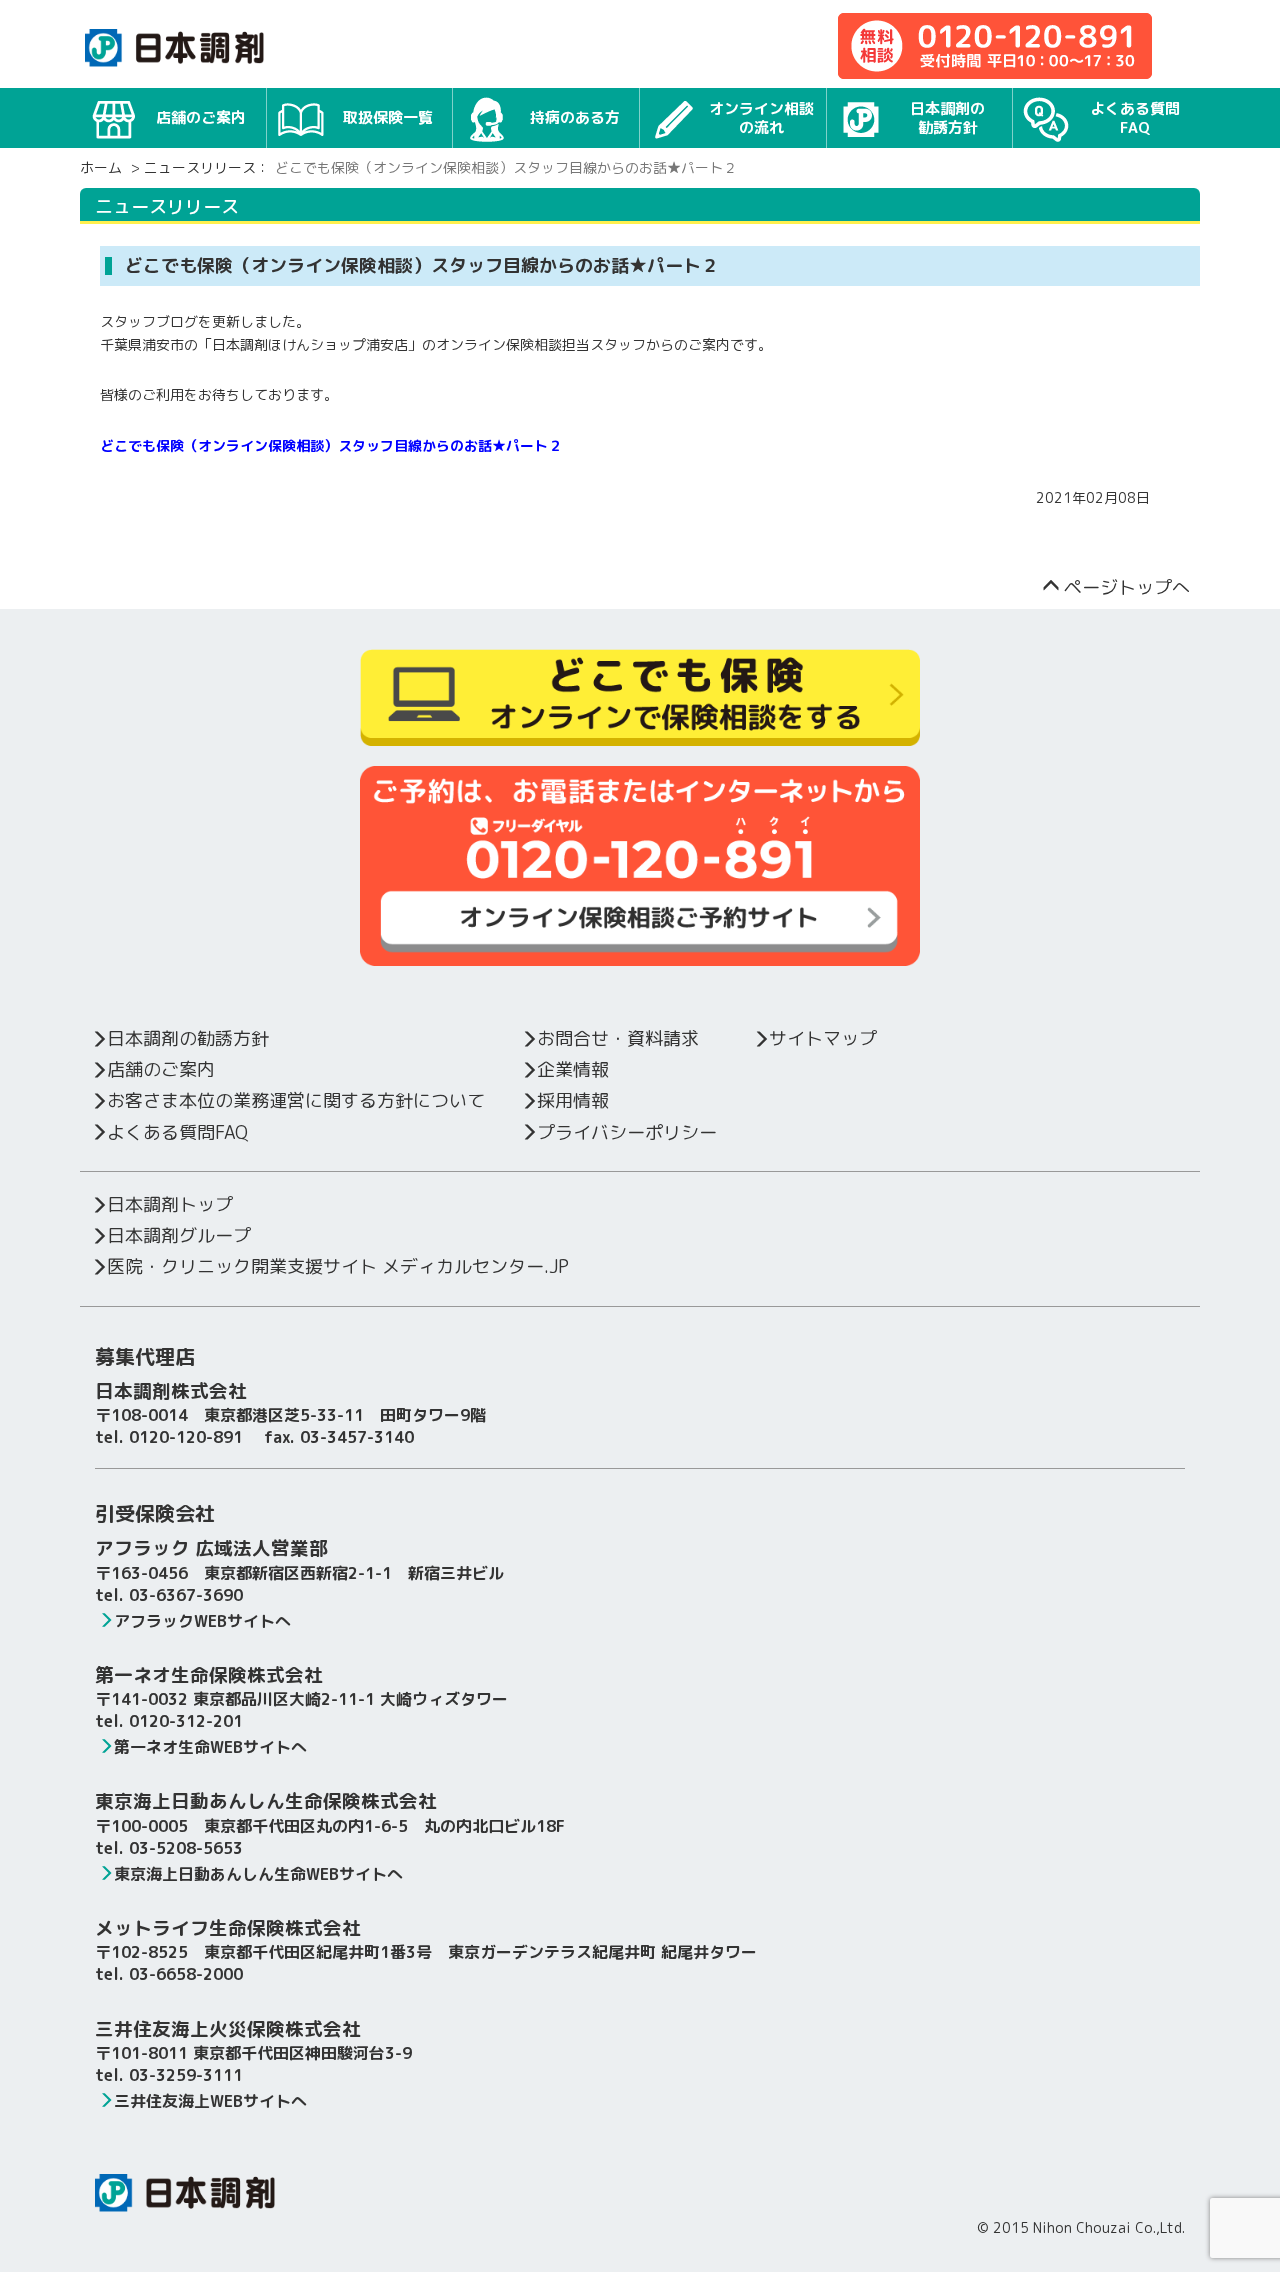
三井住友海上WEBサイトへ (210, 2101)
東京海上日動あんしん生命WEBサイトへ (258, 1874)
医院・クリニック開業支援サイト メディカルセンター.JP (338, 1266)
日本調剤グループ (179, 1235)
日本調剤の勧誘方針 (947, 118)
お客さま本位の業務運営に (296, 1100)
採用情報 (573, 1100)
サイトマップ (823, 1038)
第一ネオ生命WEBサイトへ (210, 1747)
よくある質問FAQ (1135, 118)
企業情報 (573, 1069)
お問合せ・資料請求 (618, 1038)
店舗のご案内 (201, 117)
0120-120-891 (186, 1437)
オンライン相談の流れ (761, 118)
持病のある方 (575, 117)
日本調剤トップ (170, 1204)
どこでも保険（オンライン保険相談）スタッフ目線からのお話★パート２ (331, 445)
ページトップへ (1127, 587)
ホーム (101, 167)
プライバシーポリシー (627, 1132)
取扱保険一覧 (388, 117)
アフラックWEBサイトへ (202, 1621)
